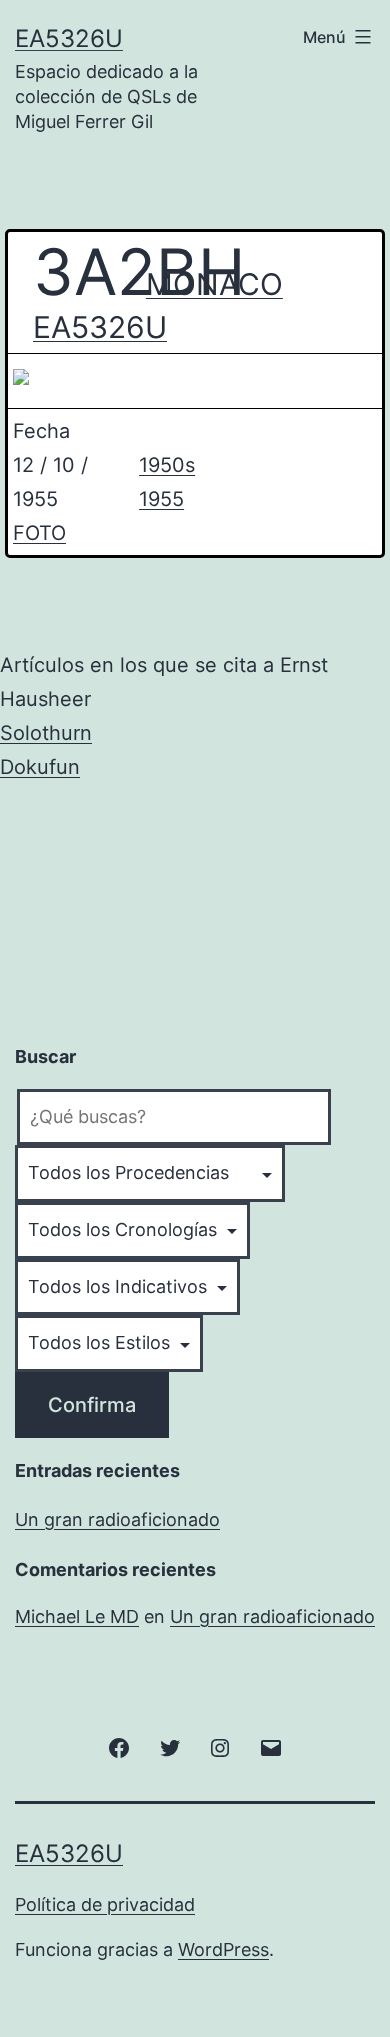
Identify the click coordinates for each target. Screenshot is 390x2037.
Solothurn (46, 733)
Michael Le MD (77, 1616)
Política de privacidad (105, 1904)
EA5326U (69, 38)
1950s (167, 465)
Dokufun (40, 767)
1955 (161, 499)
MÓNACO (199, 284)
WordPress (223, 1949)
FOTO (39, 533)
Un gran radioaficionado (117, 1519)
